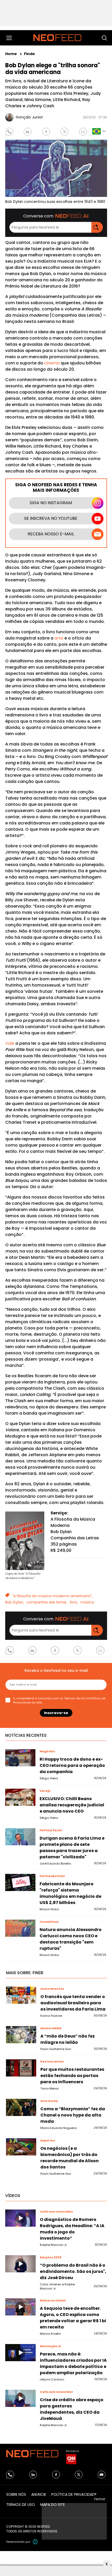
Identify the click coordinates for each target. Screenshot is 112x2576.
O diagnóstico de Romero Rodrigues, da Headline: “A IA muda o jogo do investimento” (72, 2229)
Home (11, 54)
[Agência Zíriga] (35, 2542)
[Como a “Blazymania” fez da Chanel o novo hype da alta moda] (21, 2107)
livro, (74, 1602)
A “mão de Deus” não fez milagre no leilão (68, 2039)
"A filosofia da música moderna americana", (52, 1596)
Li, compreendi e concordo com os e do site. (59, 1700)
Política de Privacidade (74, 2494)
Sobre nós (16, 2494)
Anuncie (39, 2494)
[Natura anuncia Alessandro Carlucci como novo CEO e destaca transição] (20, 1928)
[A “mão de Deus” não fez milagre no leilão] (21, 2035)
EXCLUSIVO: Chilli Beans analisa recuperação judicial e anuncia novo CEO (72, 1805)
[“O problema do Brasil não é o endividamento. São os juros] (20, 2264)
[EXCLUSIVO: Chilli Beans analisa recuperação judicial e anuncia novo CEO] (20, 1797)
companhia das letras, (47, 1602)
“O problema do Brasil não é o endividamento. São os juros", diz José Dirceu (73, 2271)
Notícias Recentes (26, 1735)
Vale (10, 1043)
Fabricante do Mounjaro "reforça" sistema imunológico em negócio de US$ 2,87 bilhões (70, 1893)
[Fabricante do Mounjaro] (20, 1882)
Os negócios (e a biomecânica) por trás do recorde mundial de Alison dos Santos (70, 2158)
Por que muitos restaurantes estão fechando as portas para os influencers (72, 2076)
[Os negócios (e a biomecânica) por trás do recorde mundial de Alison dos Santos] (21, 2147)
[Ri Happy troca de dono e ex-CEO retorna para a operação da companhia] (20, 1758)
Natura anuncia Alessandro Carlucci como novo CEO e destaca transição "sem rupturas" (71, 1939)
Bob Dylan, (15, 1602)
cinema (52, 363)
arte (59, 638)
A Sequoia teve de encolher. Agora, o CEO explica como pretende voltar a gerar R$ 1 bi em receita (73, 2318)
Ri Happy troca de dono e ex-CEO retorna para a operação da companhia (72, 1765)
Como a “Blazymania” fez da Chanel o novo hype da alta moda (73, 2115)
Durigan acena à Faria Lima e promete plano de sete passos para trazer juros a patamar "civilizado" (72, 1848)
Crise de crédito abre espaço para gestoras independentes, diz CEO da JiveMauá (72, 2409)
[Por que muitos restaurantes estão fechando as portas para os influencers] (21, 2068)
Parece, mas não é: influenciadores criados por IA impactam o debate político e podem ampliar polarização (73, 2363)
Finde (29, 54)
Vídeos (13, 2196)
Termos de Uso (75, 1698)
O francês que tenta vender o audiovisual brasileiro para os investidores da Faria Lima (73, 2003)
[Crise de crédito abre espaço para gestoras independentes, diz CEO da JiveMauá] (20, 2398)
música (87, 1602)
